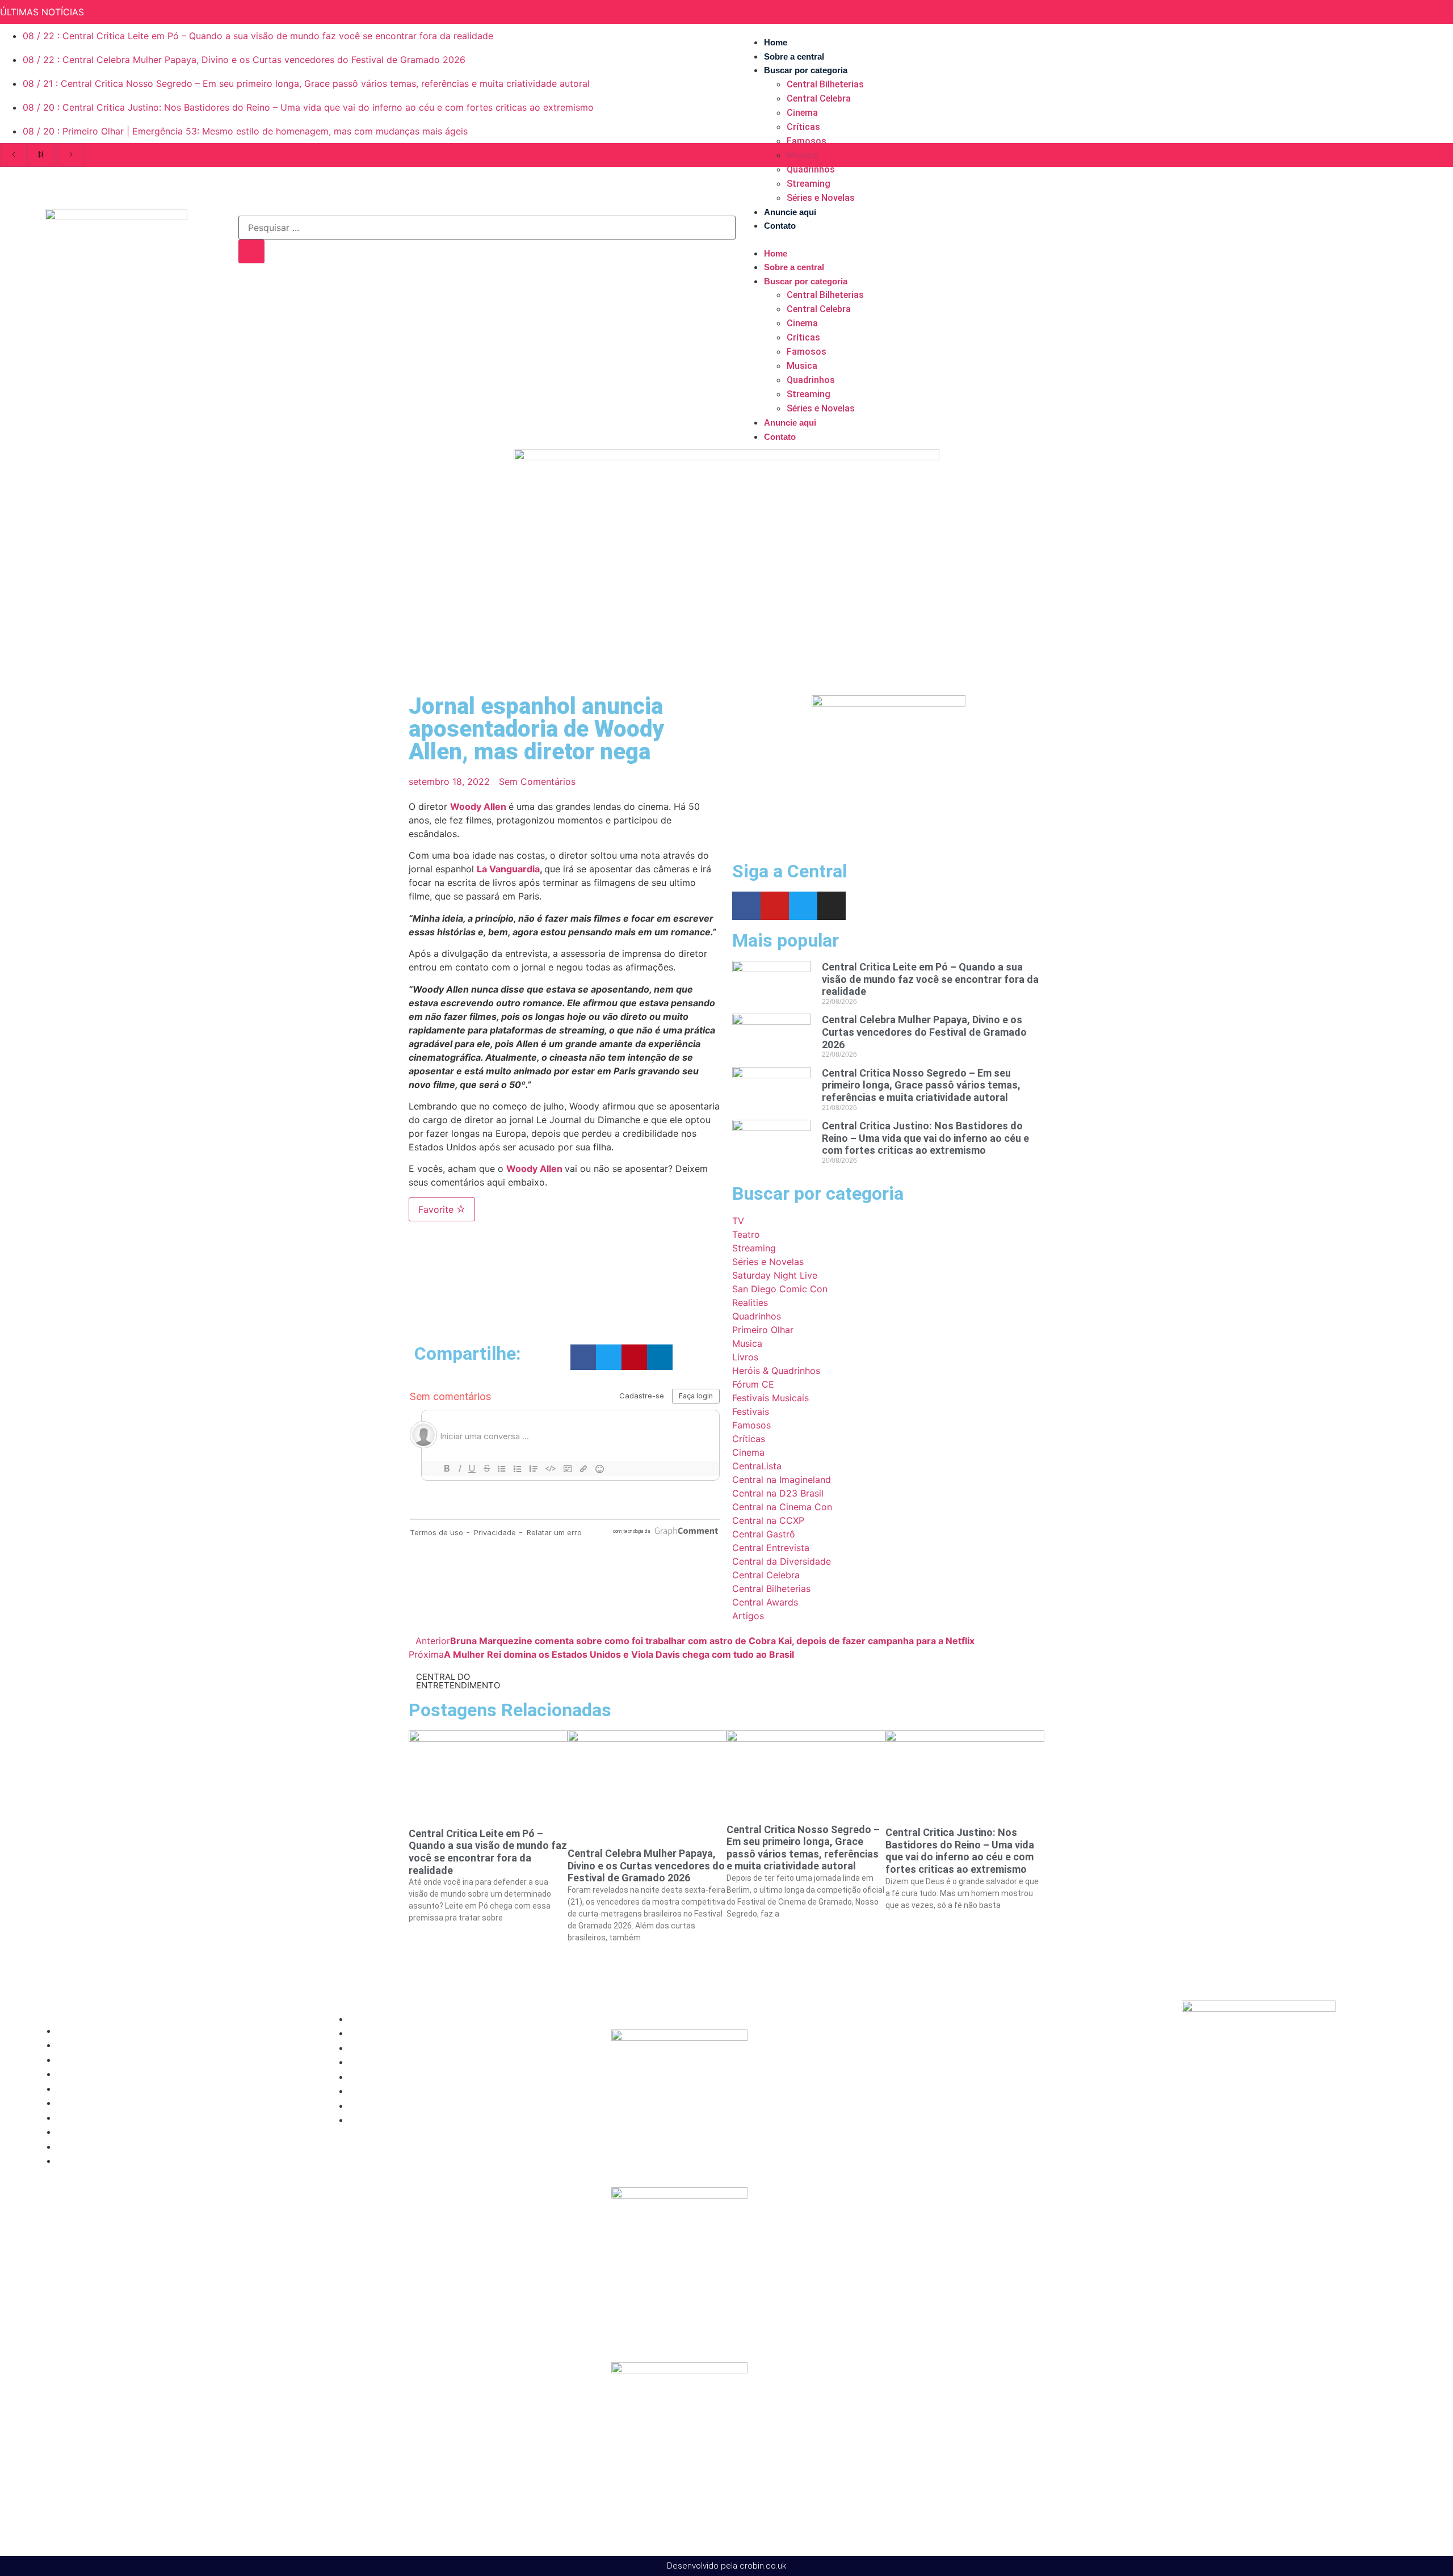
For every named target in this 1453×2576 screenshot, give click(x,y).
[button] (1086, 239)
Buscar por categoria (806, 70)
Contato (780, 226)
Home (776, 42)
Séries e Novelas (821, 198)
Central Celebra (819, 98)
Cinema (802, 113)
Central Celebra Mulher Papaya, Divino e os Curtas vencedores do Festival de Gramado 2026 (924, 1032)
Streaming (809, 184)
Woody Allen (478, 806)
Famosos (807, 141)
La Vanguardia (508, 869)
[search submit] (251, 251)
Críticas (803, 127)
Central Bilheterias (825, 84)
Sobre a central (794, 56)
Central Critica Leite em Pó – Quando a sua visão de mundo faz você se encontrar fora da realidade (930, 979)
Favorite (437, 1209)
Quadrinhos (811, 169)
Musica (802, 155)
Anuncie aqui (790, 212)
